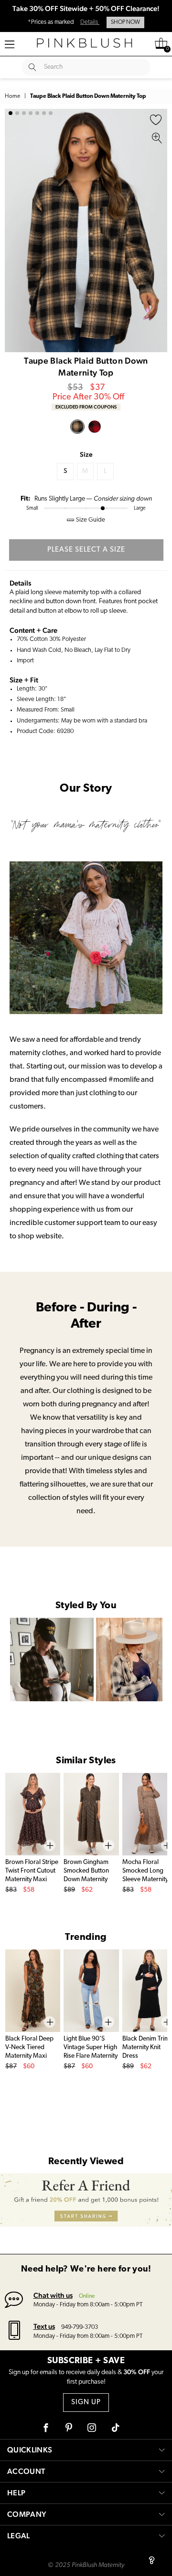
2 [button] (17, 113)
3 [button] (24, 113)
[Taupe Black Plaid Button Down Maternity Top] (77, 427)
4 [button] (31, 113)
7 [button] (51, 113)
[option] (86, 230)
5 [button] (37, 113)
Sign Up (86, 2403)
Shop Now (125, 22)
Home (12, 96)
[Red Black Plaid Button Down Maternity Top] (95, 427)
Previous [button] (14, 230)
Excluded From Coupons (86, 407)
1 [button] (11, 113)
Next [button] (158, 230)
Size (86, 454)
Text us (44, 2326)
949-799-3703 (80, 2327)
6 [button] (44, 113)
